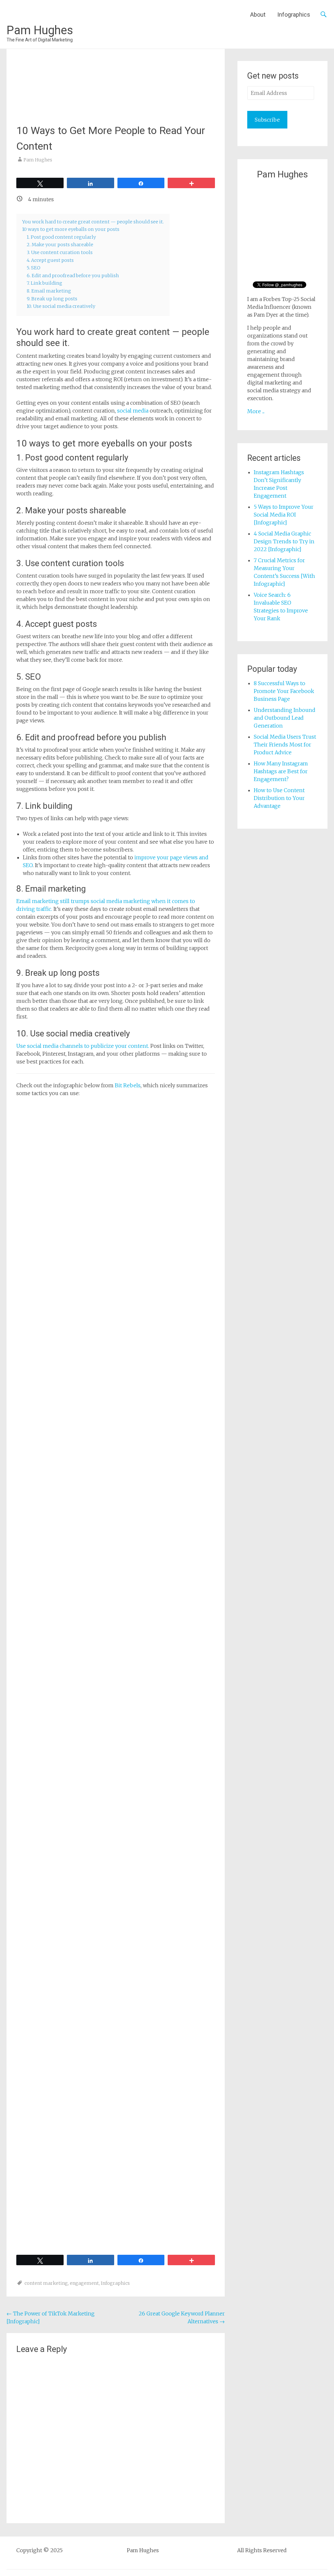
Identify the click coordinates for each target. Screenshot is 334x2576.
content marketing (46, 2283)
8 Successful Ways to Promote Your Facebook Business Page (284, 691)
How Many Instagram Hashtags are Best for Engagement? (281, 771)
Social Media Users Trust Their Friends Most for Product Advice (285, 745)
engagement (84, 2283)
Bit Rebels (128, 1085)
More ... (256, 411)
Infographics (294, 15)
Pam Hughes (40, 30)
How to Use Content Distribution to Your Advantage (279, 798)
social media (133, 411)
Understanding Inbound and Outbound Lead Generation (285, 718)
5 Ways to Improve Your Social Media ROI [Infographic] (284, 515)
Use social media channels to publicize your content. (83, 1046)
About (258, 15)
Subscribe (267, 120)
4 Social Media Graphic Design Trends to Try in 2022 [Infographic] (284, 541)
